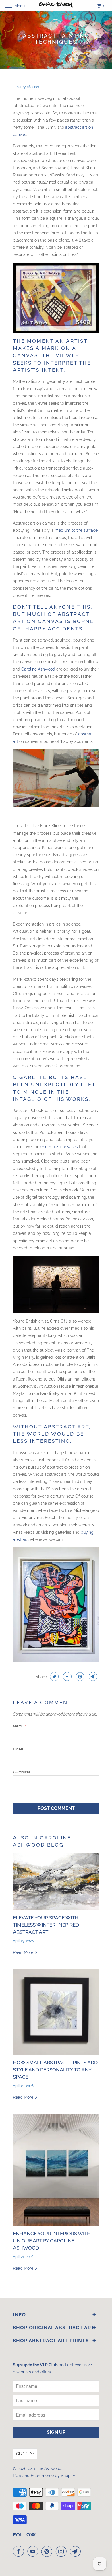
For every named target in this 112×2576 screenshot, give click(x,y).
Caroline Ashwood (38, 669)
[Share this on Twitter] (54, 1677)
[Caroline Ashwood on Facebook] (20, 2551)
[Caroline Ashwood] (56, 6)
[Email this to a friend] (92, 1677)
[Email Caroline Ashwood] (76, 2551)
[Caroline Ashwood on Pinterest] (48, 2551)
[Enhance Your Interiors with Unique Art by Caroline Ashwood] (56, 2170)
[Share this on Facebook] (66, 1677)
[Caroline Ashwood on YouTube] (34, 2551)
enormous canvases (59, 1147)
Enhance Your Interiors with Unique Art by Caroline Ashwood (52, 2241)
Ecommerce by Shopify (53, 2476)
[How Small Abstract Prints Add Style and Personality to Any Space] (56, 2012)
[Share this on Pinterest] (79, 1677)
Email (20, 1749)
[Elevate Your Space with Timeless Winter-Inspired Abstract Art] (56, 1882)
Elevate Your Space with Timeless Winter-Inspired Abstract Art (46, 1925)
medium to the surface (76, 530)
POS (17, 2476)
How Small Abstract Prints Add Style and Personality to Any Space (55, 2070)
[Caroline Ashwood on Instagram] (62, 2551)
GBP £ (22, 2454)
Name (19, 1726)
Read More (24, 1952)
